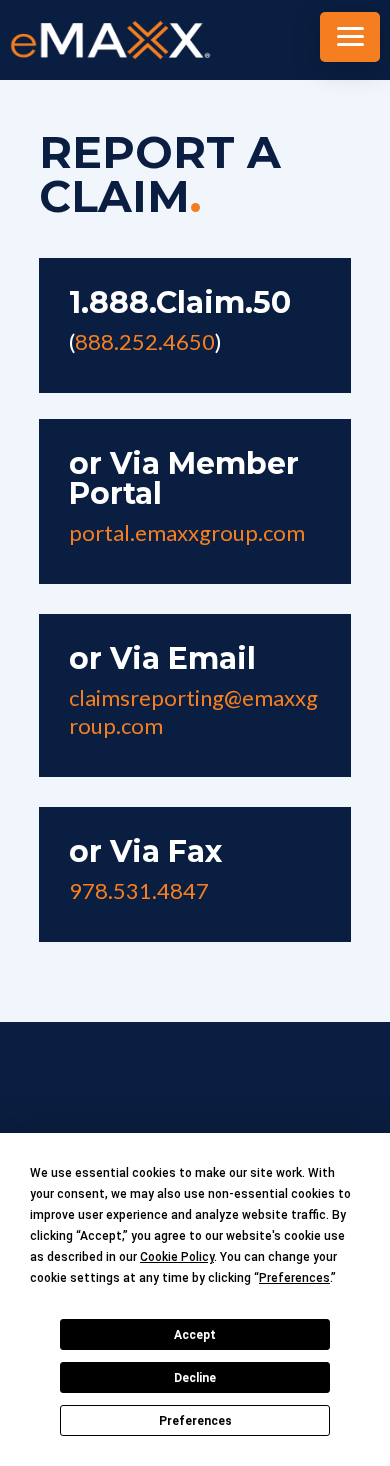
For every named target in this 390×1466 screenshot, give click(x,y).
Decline (195, 1378)
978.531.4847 (139, 890)
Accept (195, 1335)
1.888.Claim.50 (180, 302)
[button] (350, 37)
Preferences (195, 1421)
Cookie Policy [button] (177, 1257)
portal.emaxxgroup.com (187, 532)
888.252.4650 (145, 341)
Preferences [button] (294, 1278)
